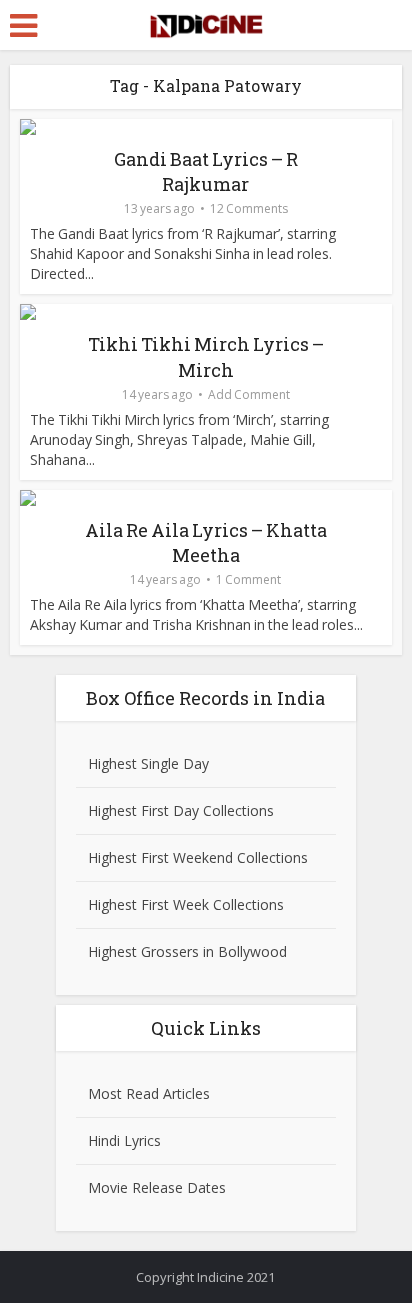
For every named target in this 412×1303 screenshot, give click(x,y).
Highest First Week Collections (186, 904)
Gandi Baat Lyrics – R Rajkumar (206, 171)
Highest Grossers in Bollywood (187, 951)
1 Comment (248, 579)
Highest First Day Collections (181, 810)
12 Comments (249, 208)
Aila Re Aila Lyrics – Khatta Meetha (206, 542)
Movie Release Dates (157, 1187)
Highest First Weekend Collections (198, 857)
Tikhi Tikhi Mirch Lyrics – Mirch (206, 356)
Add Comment (249, 394)
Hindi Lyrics (124, 1140)
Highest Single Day (148, 763)
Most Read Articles (149, 1093)
